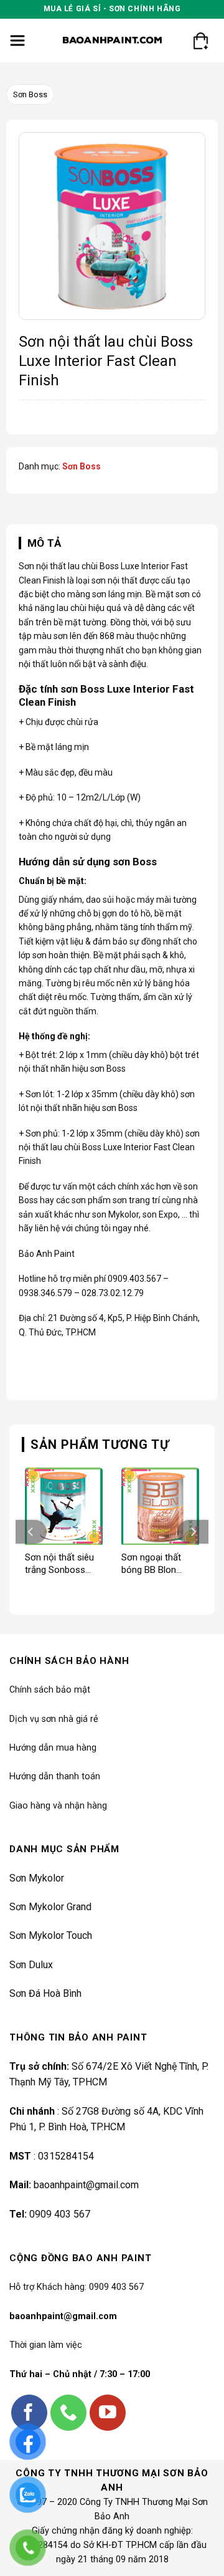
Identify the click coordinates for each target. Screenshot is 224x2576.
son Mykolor (115, 1214)
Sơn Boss (30, 94)
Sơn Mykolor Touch (51, 1935)
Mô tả (44, 543)
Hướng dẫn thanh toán (55, 1776)
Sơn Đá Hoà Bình (45, 1993)
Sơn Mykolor (37, 1878)
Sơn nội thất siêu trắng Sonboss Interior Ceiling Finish (59, 1564)
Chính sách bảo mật (50, 1690)
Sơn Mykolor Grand (50, 1907)
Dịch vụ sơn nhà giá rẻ (54, 1719)
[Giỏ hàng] (200, 41)
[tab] (112, 543)
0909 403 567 (60, 2214)
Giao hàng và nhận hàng (58, 1806)
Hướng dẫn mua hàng (53, 1748)
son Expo (160, 1214)
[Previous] (31, 1532)
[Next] (193, 1532)
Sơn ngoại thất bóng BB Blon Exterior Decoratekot (151, 1564)
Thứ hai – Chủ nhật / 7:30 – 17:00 (80, 2374)
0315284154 (66, 2156)
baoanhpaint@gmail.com (86, 2185)
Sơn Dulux (31, 1965)
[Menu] (18, 41)
